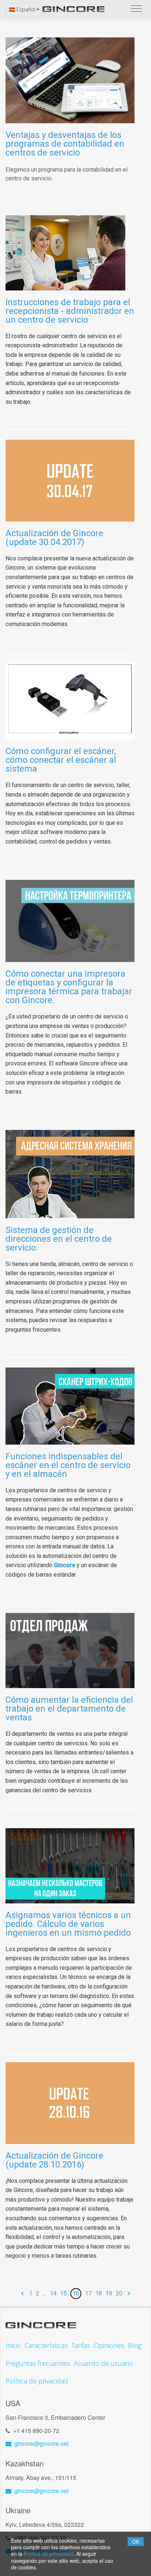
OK (136, 2542)
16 (76, 2293)
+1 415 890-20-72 (36, 2431)
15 (63, 2293)
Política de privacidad (49, 2554)
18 (99, 2293)
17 (88, 2293)
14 (53, 2293)
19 (109, 2293)
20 (119, 2293)
